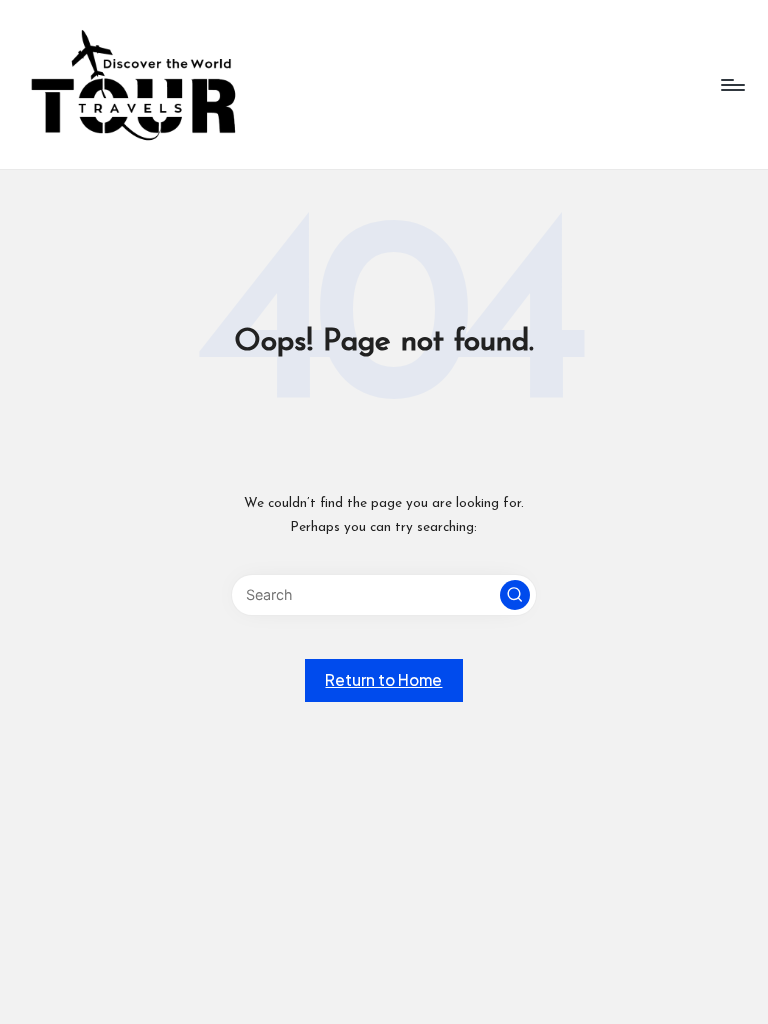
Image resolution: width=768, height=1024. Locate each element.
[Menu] (731, 85)
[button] (515, 595)
